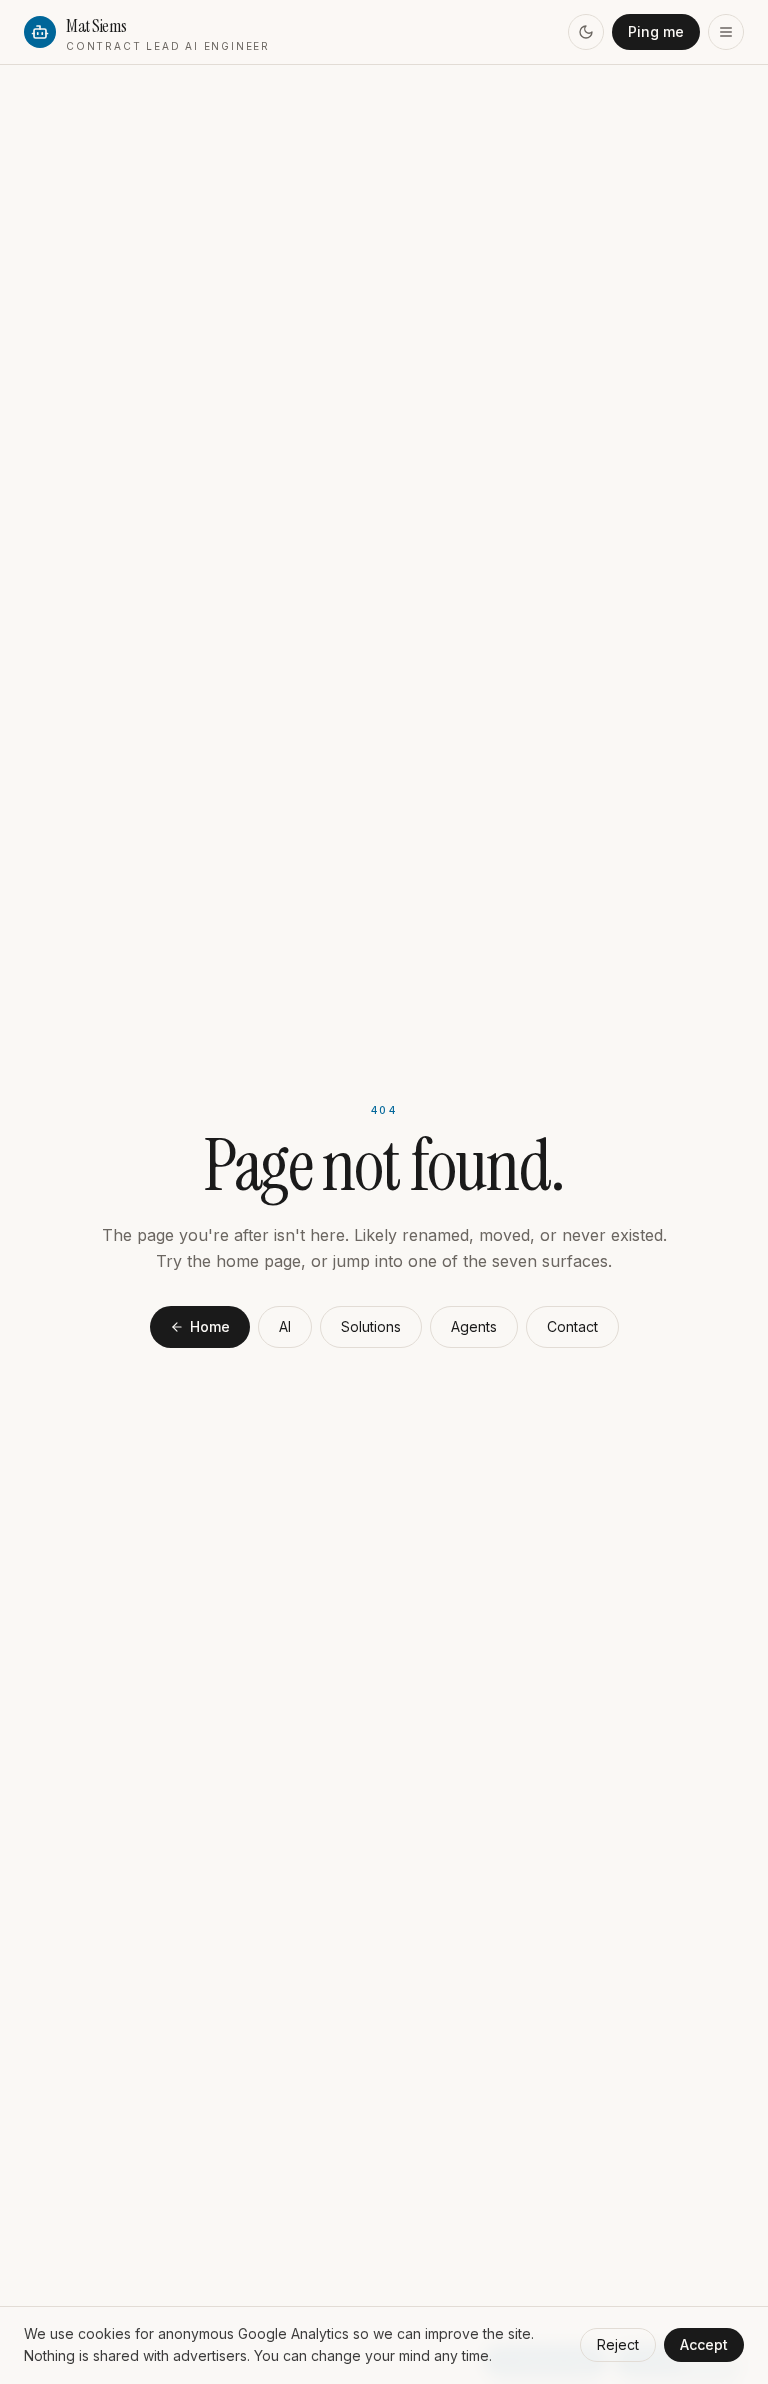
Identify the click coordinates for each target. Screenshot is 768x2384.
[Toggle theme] (586, 32)
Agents (474, 1326)
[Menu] (726, 32)
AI (285, 1326)
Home (210, 1326)
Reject (618, 2344)
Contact (572, 1326)
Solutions (371, 1326)
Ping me (656, 31)
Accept (704, 2344)
